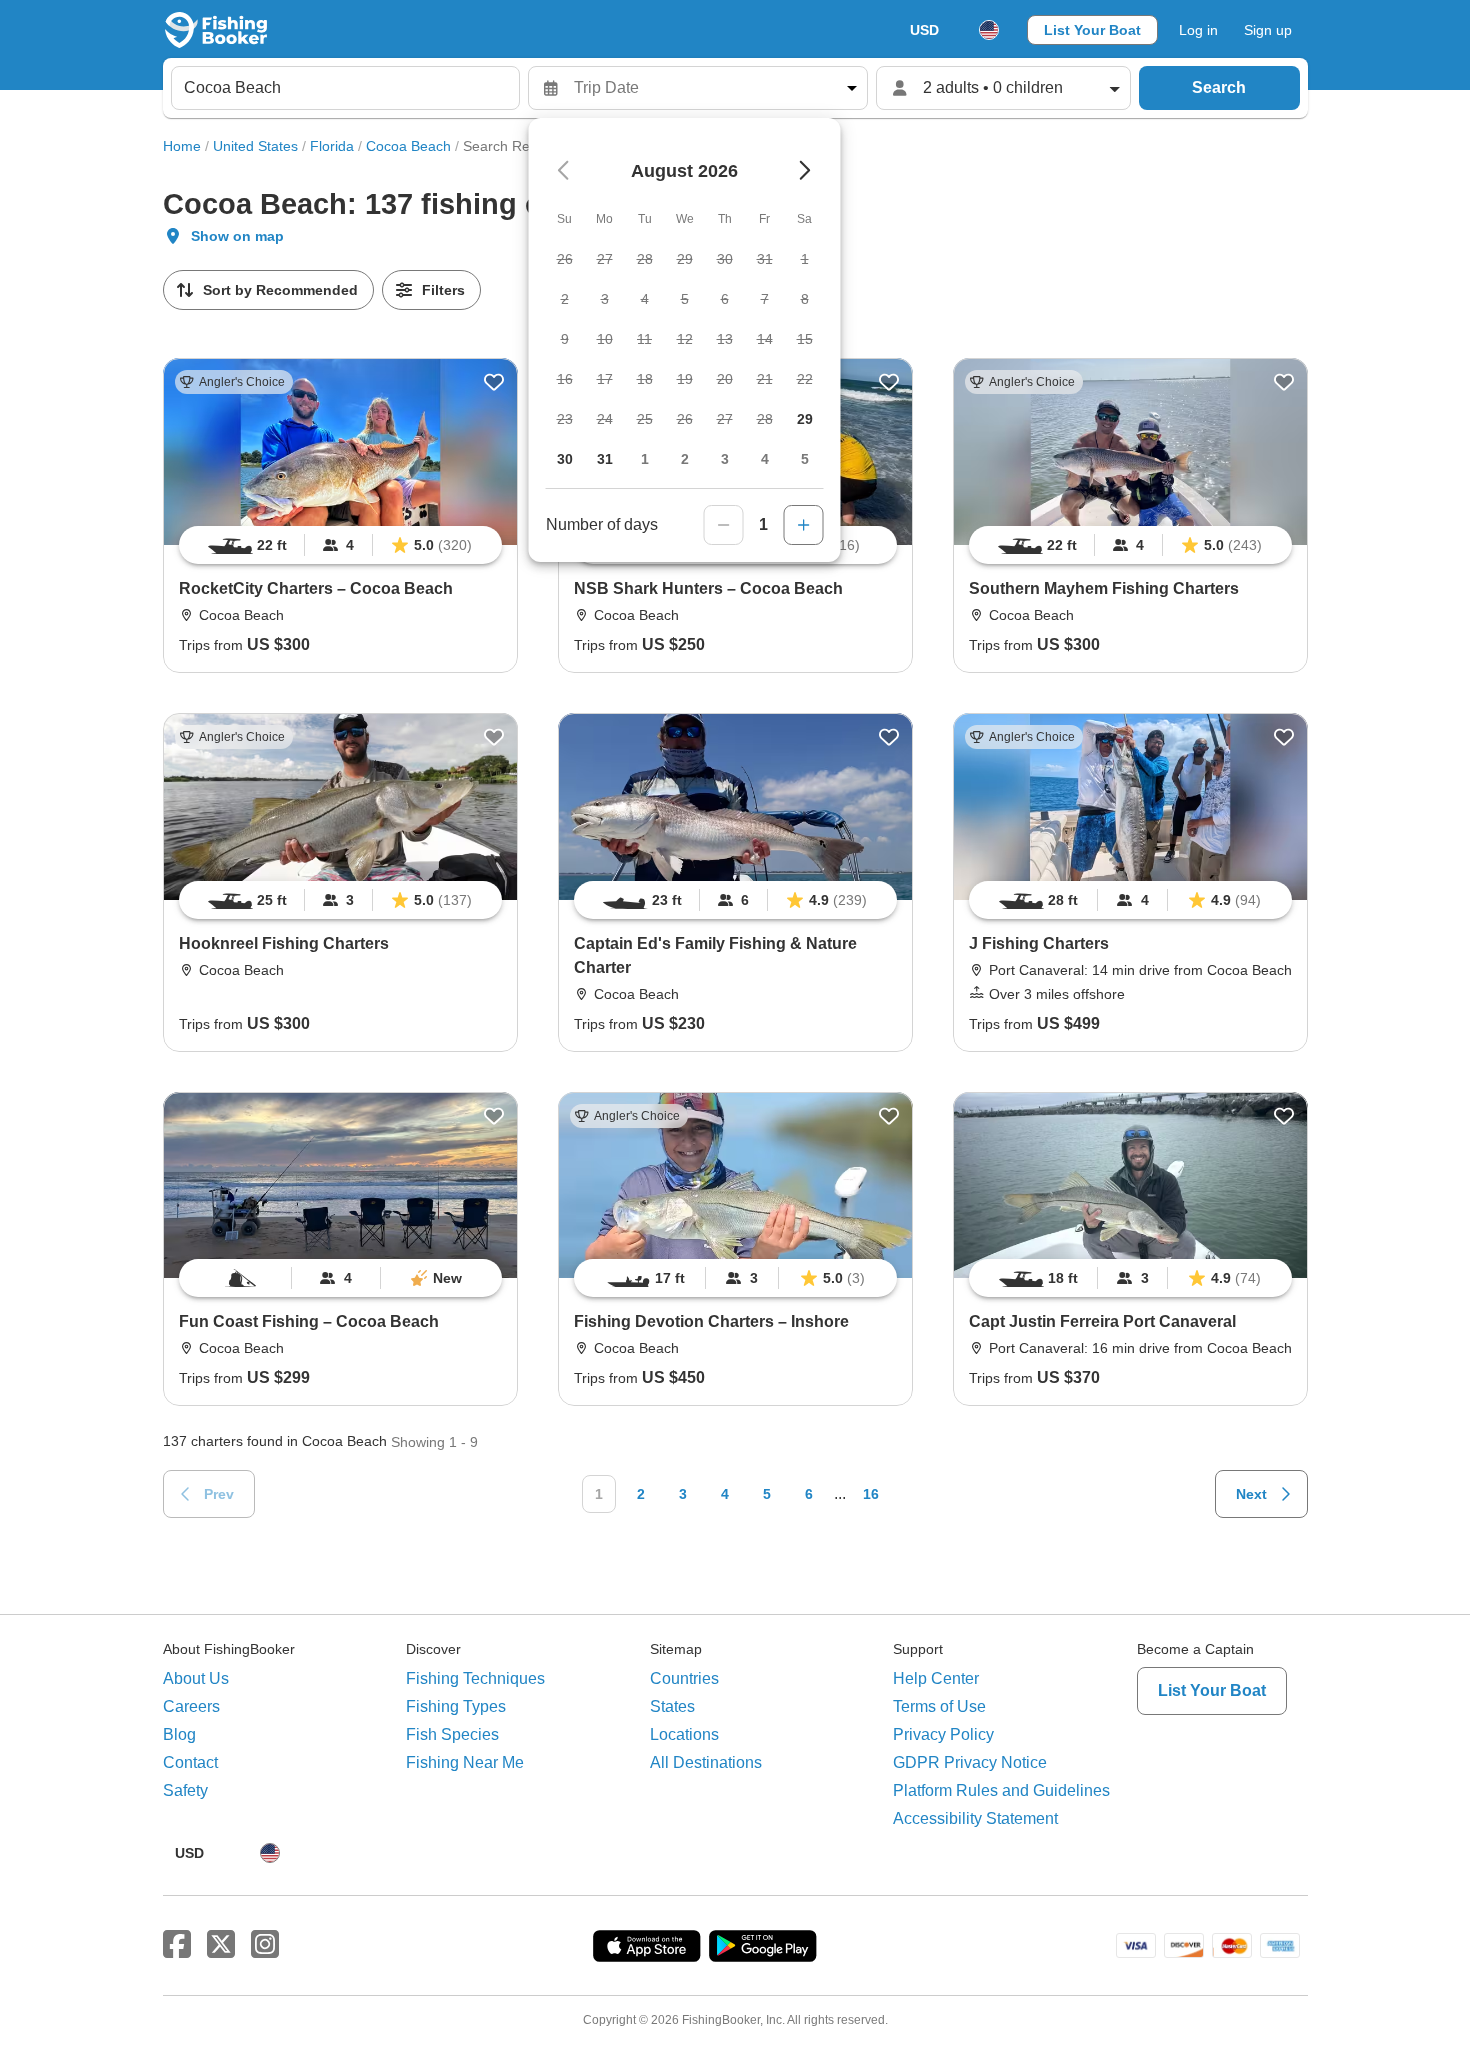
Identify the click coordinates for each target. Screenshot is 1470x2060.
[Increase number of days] (804, 525)
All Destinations (706, 1762)
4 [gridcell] (765, 459)
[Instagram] (265, 1945)
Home (182, 146)
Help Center (936, 1678)
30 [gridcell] (565, 459)
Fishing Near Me (465, 1762)
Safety (185, 1790)
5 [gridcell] (805, 459)
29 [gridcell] (805, 419)
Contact (190, 1762)
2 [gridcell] (685, 459)
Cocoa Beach (408, 146)
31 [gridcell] (605, 459)
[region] (340, 545)
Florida (332, 146)
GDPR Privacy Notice (970, 1762)
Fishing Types (456, 1706)
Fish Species (452, 1734)
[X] (221, 1945)
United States (255, 146)
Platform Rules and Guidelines (1001, 1790)
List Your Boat (1092, 30)
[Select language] (989, 30)
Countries (684, 1678)
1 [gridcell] (645, 459)
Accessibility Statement (975, 1818)
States (672, 1706)
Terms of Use (939, 1706)
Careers (191, 1706)
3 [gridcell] (725, 459)
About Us (196, 1678)
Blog (179, 1734)
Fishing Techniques (475, 1678)
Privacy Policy (943, 1734)
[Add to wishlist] (494, 382)
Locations (684, 1734)
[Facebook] (177, 1945)
